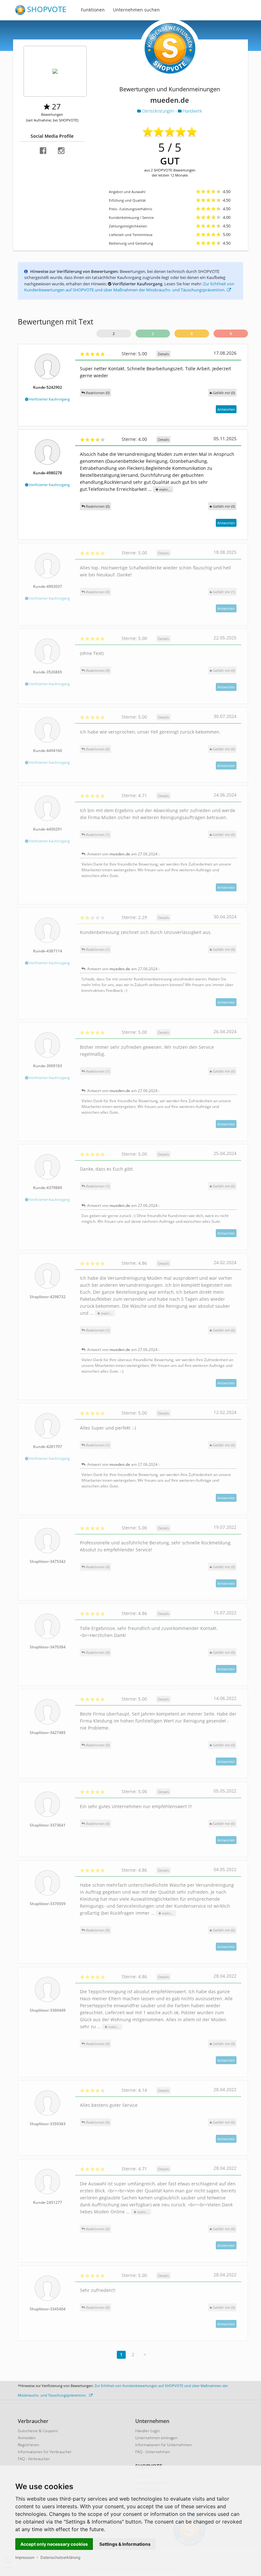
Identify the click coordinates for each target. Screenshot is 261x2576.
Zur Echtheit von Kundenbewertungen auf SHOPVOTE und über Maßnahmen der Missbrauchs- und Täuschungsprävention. (129, 287)
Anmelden (27, 2438)
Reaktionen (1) (97, 835)
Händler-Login (148, 2431)
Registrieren (28, 2445)
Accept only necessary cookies (54, 2544)
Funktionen (93, 10)
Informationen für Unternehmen (164, 2445)
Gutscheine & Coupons (38, 2431)
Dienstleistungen (158, 111)
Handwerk (192, 111)
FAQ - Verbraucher (34, 2459)
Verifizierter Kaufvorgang (49, 399)
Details (163, 354)
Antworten (226, 409)
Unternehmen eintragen (156, 2438)
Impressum (25, 2557)
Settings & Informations (125, 2544)
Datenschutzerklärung (60, 2557)
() (224, 393)
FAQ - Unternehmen (153, 2452)
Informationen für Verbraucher (45, 2452)
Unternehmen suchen (136, 10)
